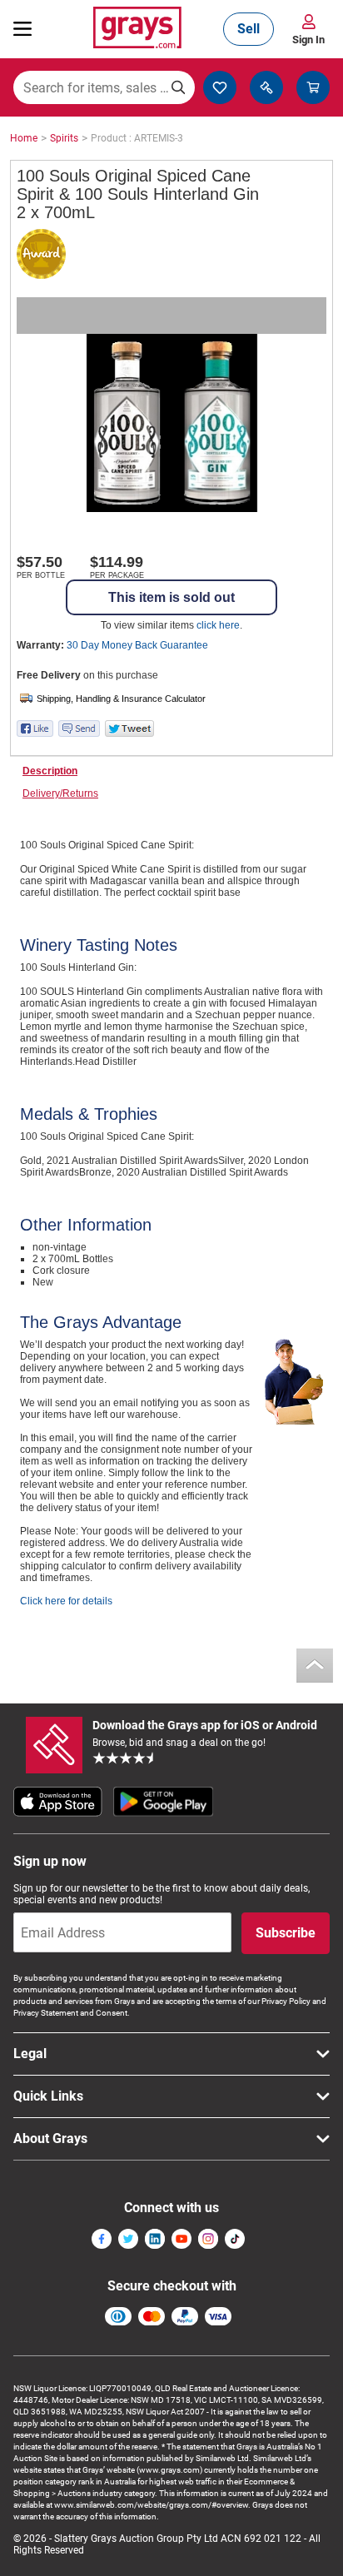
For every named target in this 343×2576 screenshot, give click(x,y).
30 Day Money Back (137, 645)
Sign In (308, 40)
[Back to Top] (315, 1666)
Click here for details (66, 1601)
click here (218, 625)
